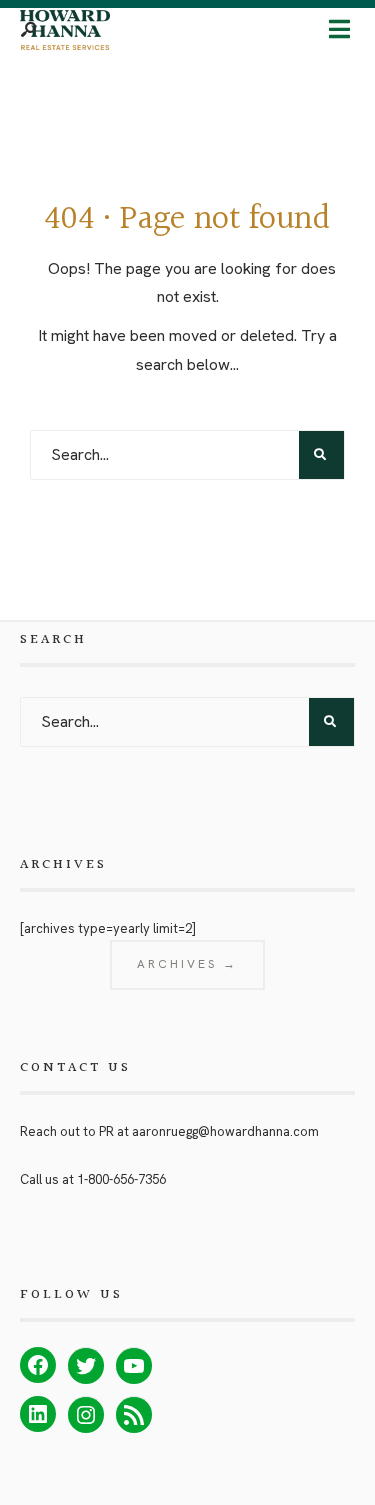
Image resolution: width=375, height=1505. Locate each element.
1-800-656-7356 (121, 1179)
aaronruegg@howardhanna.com (225, 1131)
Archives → (187, 964)
